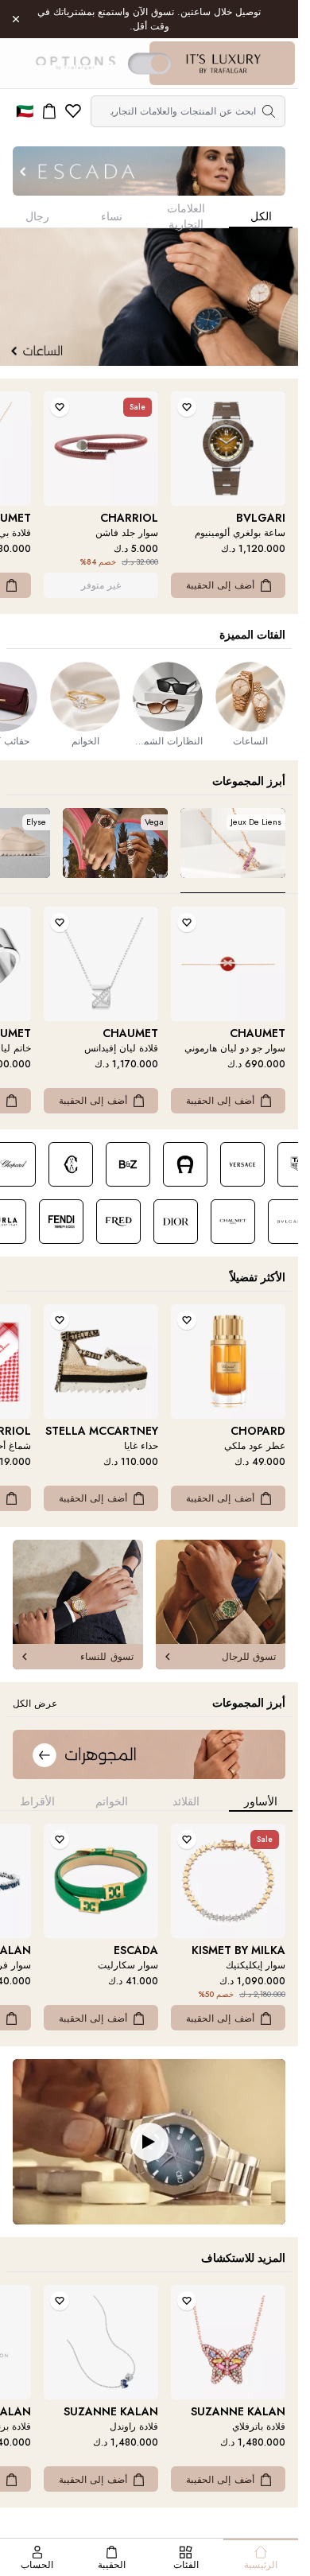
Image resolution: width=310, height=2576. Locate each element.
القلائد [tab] (186, 1801)
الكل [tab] (261, 216)
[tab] (233, 851)
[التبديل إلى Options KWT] (75, 64)
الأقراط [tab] (37, 1801)
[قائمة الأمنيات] (73, 111)
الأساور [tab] (261, 1801)
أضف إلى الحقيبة (220, 585)
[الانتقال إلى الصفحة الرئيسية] (223, 64)
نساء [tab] (112, 216)
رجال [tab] (37, 216)
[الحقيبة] (49, 111)
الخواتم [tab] (112, 1801)
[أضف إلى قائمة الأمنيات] (187, 407)
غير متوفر (101, 585)
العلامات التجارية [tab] (186, 218)
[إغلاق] (16, 19)
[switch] (149, 63)
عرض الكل (35, 1704)
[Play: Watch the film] (149, 2142)
